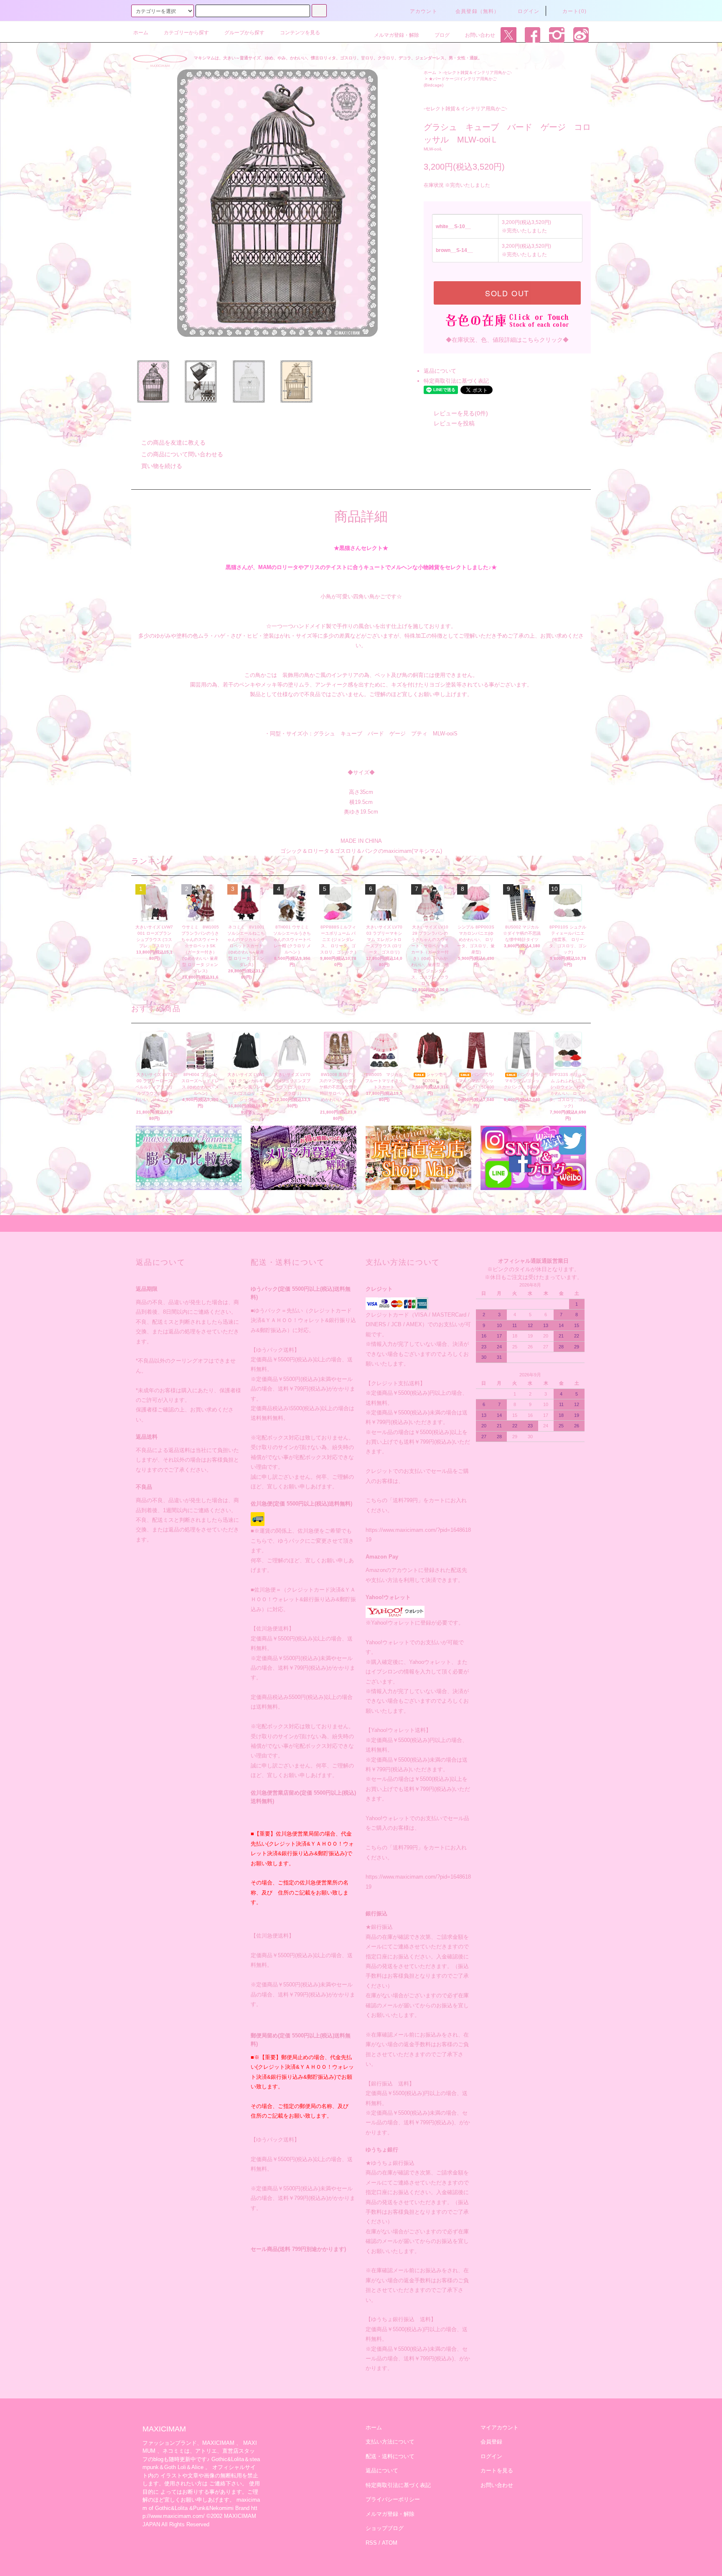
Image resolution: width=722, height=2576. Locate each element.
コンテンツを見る (300, 33)
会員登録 (491, 2442)
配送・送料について (390, 2456)
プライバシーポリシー (393, 2499)
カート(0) (575, 11)
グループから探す (244, 33)
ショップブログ (385, 2528)
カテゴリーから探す (186, 33)
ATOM (390, 2543)
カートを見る (497, 2470)
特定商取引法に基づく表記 (456, 381)
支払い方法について (390, 2442)
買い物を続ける (162, 466)
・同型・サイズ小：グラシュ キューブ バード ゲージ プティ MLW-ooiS (361, 734)
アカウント (424, 11)
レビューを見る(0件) (461, 413)
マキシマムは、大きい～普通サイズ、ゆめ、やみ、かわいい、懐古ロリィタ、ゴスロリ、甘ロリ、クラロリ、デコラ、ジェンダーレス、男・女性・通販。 (338, 58)
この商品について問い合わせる (182, 454)
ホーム (141, 33)
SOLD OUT (507, 293)
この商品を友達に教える (173, 442)
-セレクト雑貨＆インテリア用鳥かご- (477, 72)
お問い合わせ (480, 35)
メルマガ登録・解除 (397, 35)
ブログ (442, 35)
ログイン (529, 11)
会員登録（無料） (478, 11)
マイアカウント (500, 2427)
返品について (440, 371)
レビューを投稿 (454, 423)
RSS (371, 2543)
